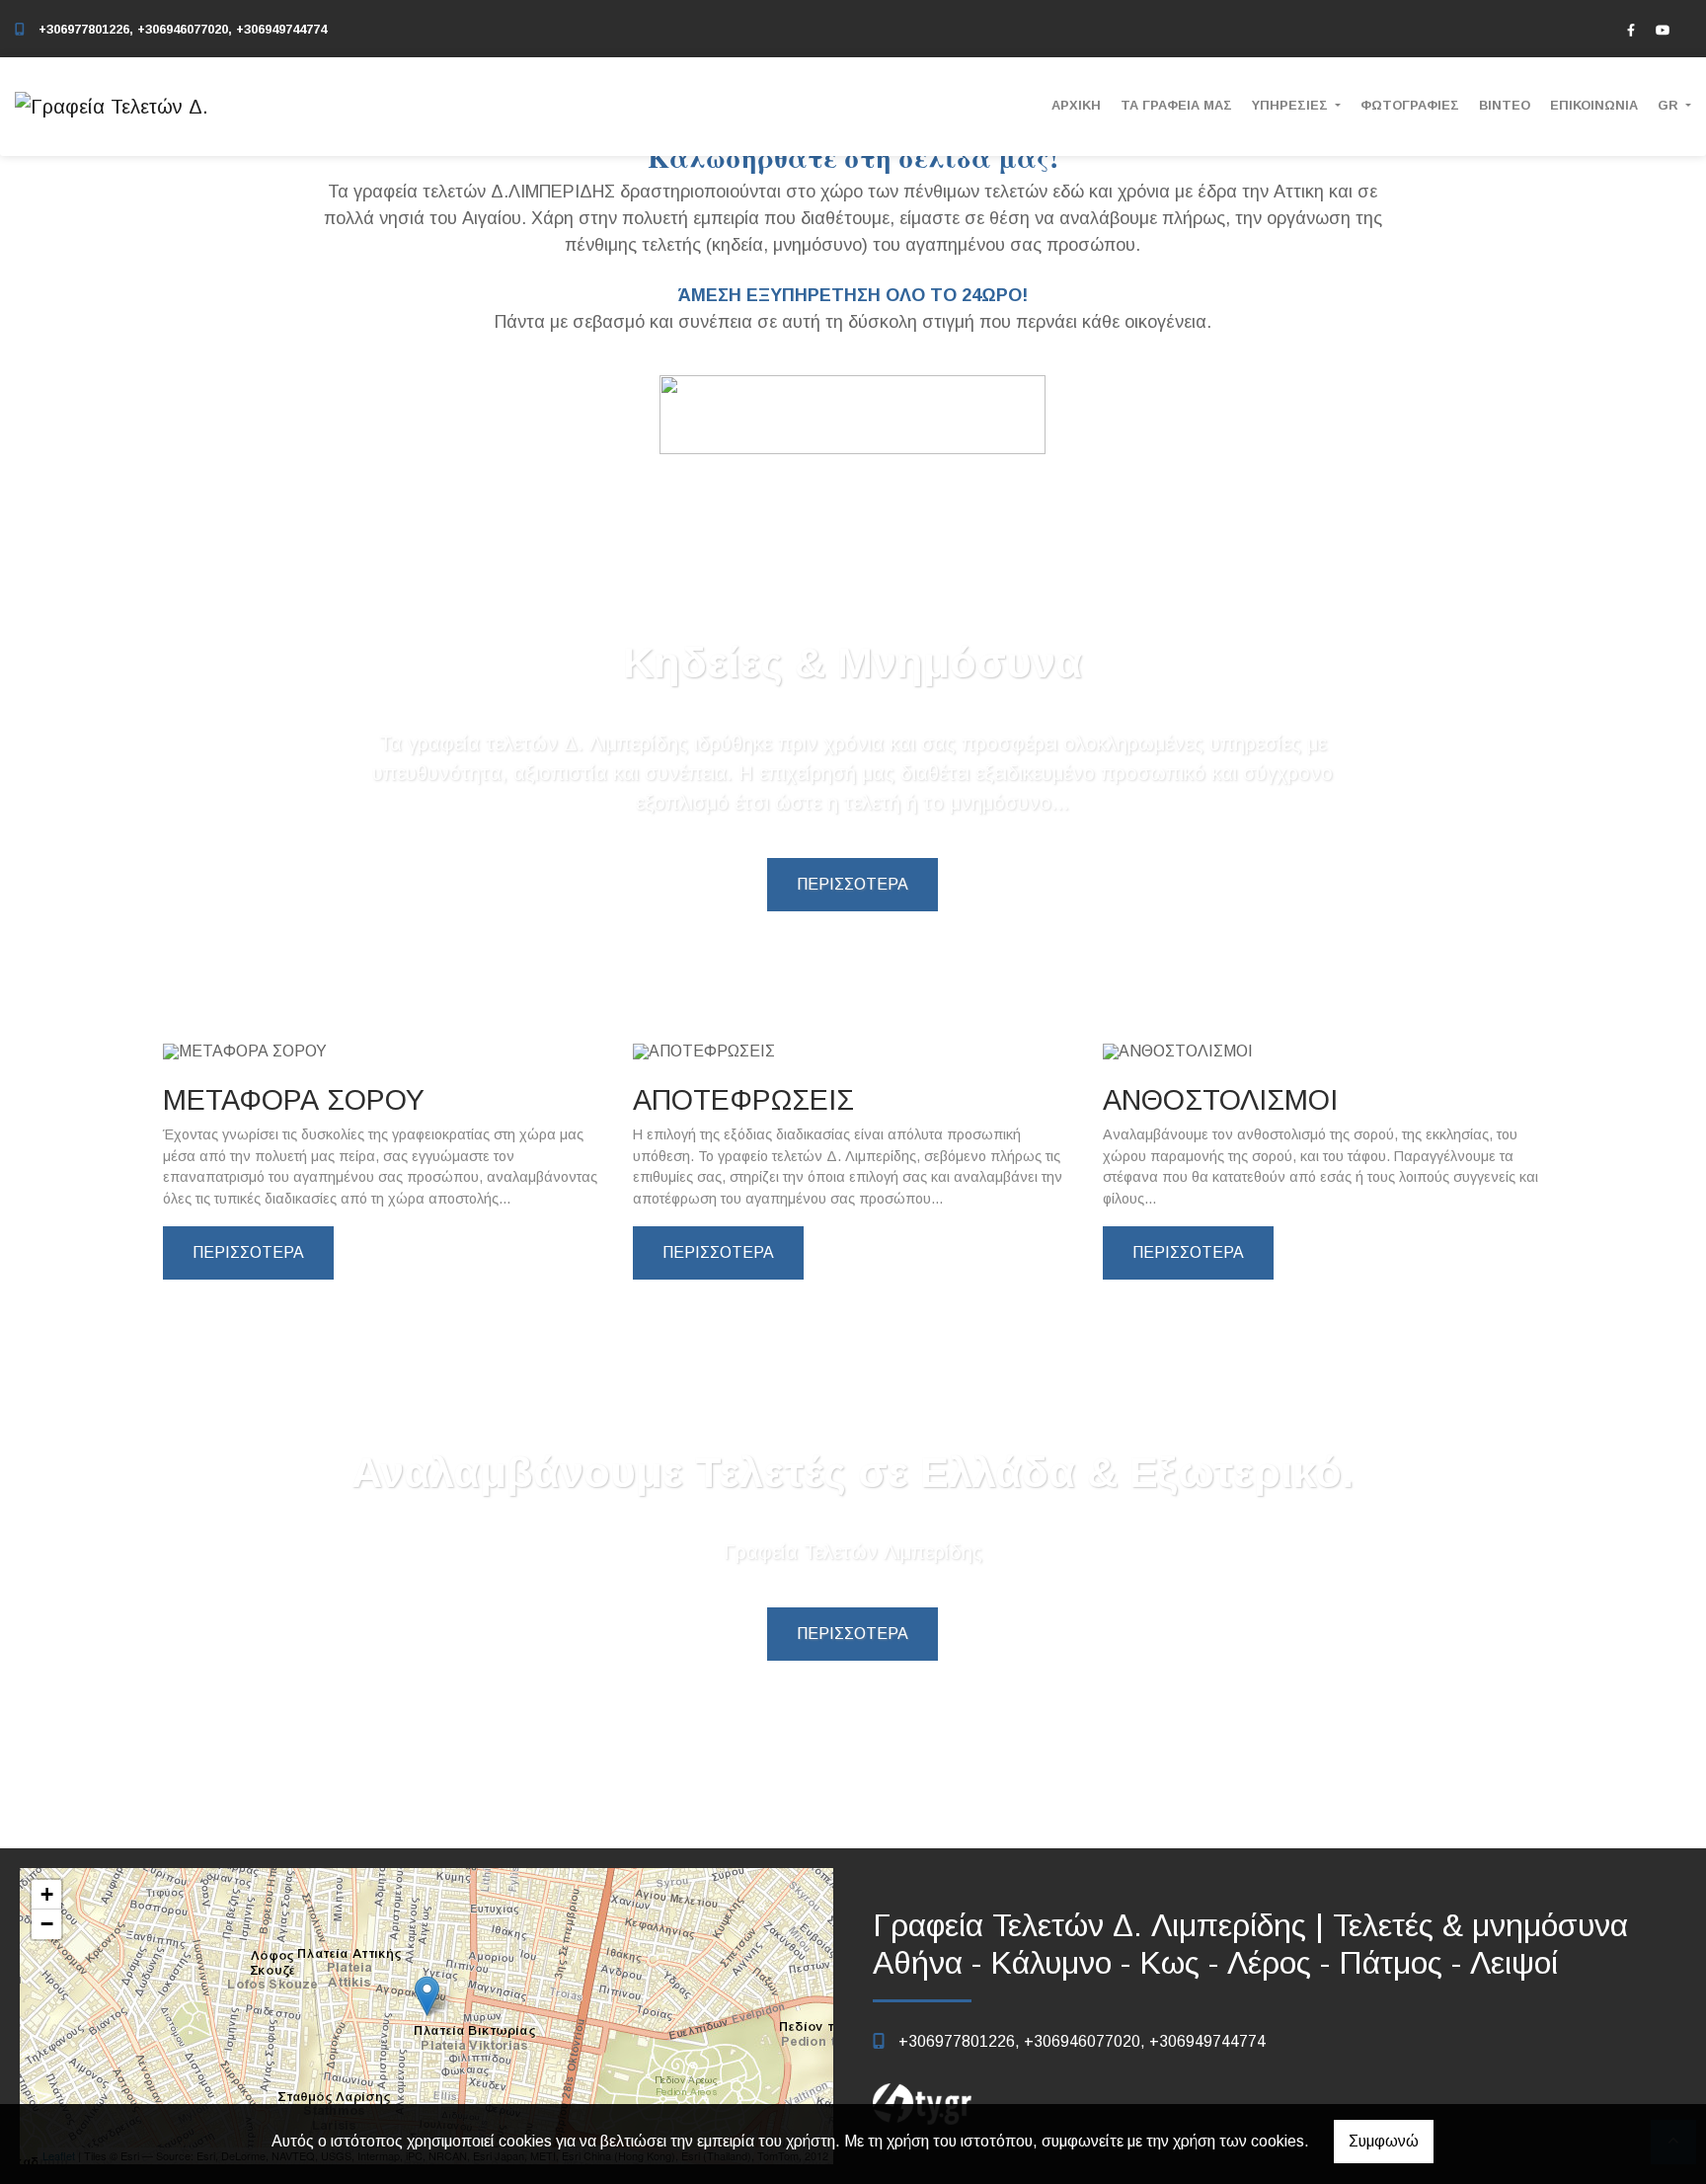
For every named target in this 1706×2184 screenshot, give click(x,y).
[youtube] (1663, 30)
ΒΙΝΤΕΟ (1505, 105)
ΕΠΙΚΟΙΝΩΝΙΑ (1594, 105)
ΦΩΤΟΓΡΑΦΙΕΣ (1410, 105)
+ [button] (47, 1894)
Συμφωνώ (1384, 2141)
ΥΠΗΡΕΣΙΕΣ (1292, 105)
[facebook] (1631, 30)
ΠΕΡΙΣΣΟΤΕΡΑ (853, 884)
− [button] (47, 1924)
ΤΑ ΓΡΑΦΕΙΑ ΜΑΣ (1176, 105)
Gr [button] (1670, 105)
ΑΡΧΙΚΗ (1076, 105)
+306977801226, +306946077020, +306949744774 (183, 29)
